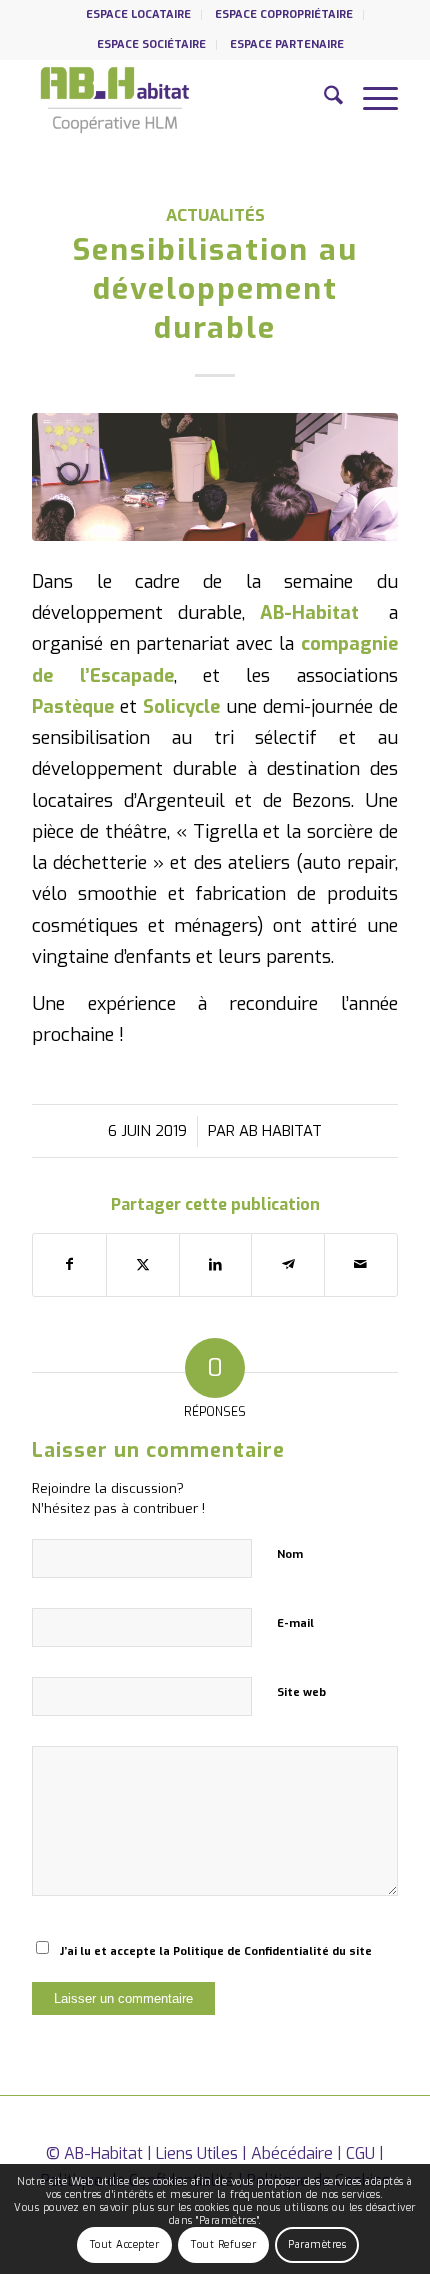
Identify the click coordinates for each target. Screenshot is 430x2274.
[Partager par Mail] (361, 1264)
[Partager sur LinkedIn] (216, 1264)
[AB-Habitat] (178, 99)
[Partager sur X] (143, 1264)
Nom (290, 1554)
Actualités (215, 215)
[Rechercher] (323, 99)
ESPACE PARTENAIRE (287, 44)
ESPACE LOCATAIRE (138, 14)
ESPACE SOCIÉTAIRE (151, 44)
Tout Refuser (223, 2244)
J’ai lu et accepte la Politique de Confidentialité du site (216, 1951)
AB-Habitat (103, 2153)
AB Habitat (280, 1131)
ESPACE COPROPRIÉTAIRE (284, 14)
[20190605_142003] (215, 477)
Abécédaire (292, 2153)
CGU (360, 2153)
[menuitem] (139, 15)
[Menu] (370, 99)
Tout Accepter (125, 2244)
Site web (301, 1692)
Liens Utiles (197, 2153)
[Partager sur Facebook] (69, 1264)
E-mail (295, 1623)
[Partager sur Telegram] (288, 1264)
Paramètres (317, 2244)
